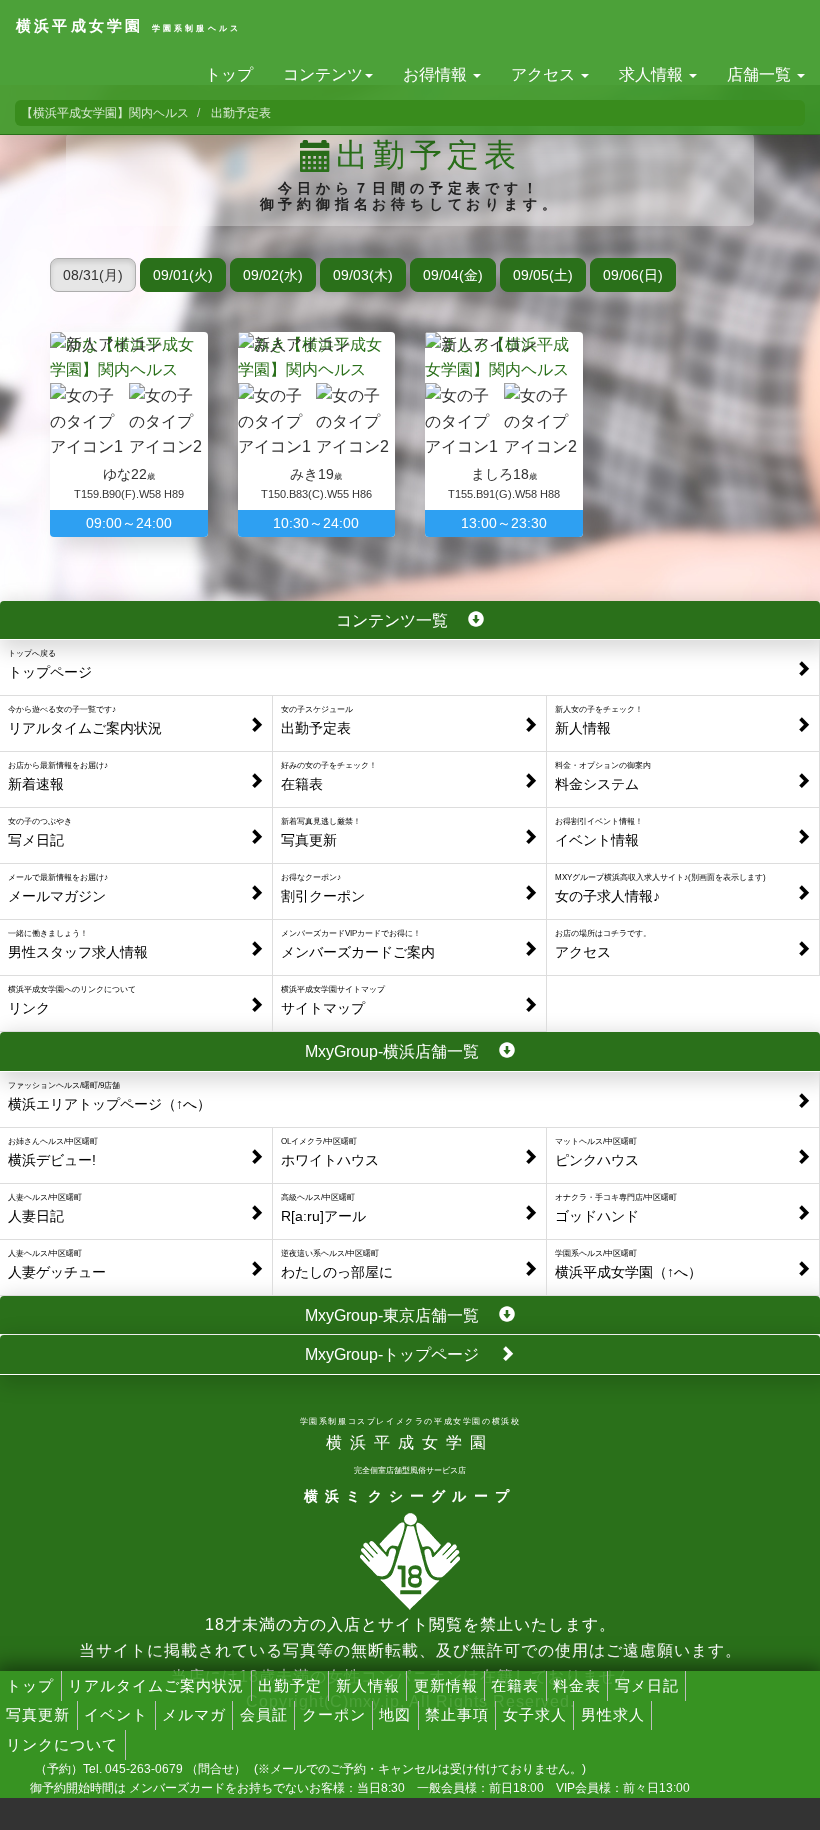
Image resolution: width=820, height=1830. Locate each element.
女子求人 (535, 1714)
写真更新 (38, 1714)
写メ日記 (647, 1685)
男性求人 (613, 1714)
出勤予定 (290, 1685)
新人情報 (368, 1685)
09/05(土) (543, 275)
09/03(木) (363, 275)
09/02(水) (273, 275)
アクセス (545, 74)
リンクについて (62, 1744)
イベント (116, 1714)
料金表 (577, 1685)
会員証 (264, 1714)
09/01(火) (183, 275)
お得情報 (437, 74)
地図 (395, 1714)
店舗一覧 (761, 74)
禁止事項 (457, 1714)
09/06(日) (633, 275)
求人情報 (653, 74)
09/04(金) (453, 275)
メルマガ (194, 1714)
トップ (229, 74)
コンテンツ (323, 74)
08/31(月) (93, 275)
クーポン (334, 1714)
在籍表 (515, 1685)
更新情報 (446, 1685)
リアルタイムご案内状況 (156, 1685)
